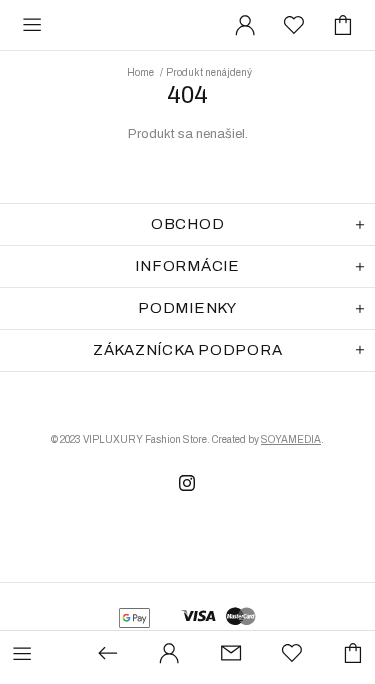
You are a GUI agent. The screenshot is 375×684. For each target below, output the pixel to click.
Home (140, 72)
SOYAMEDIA (291, 439)
